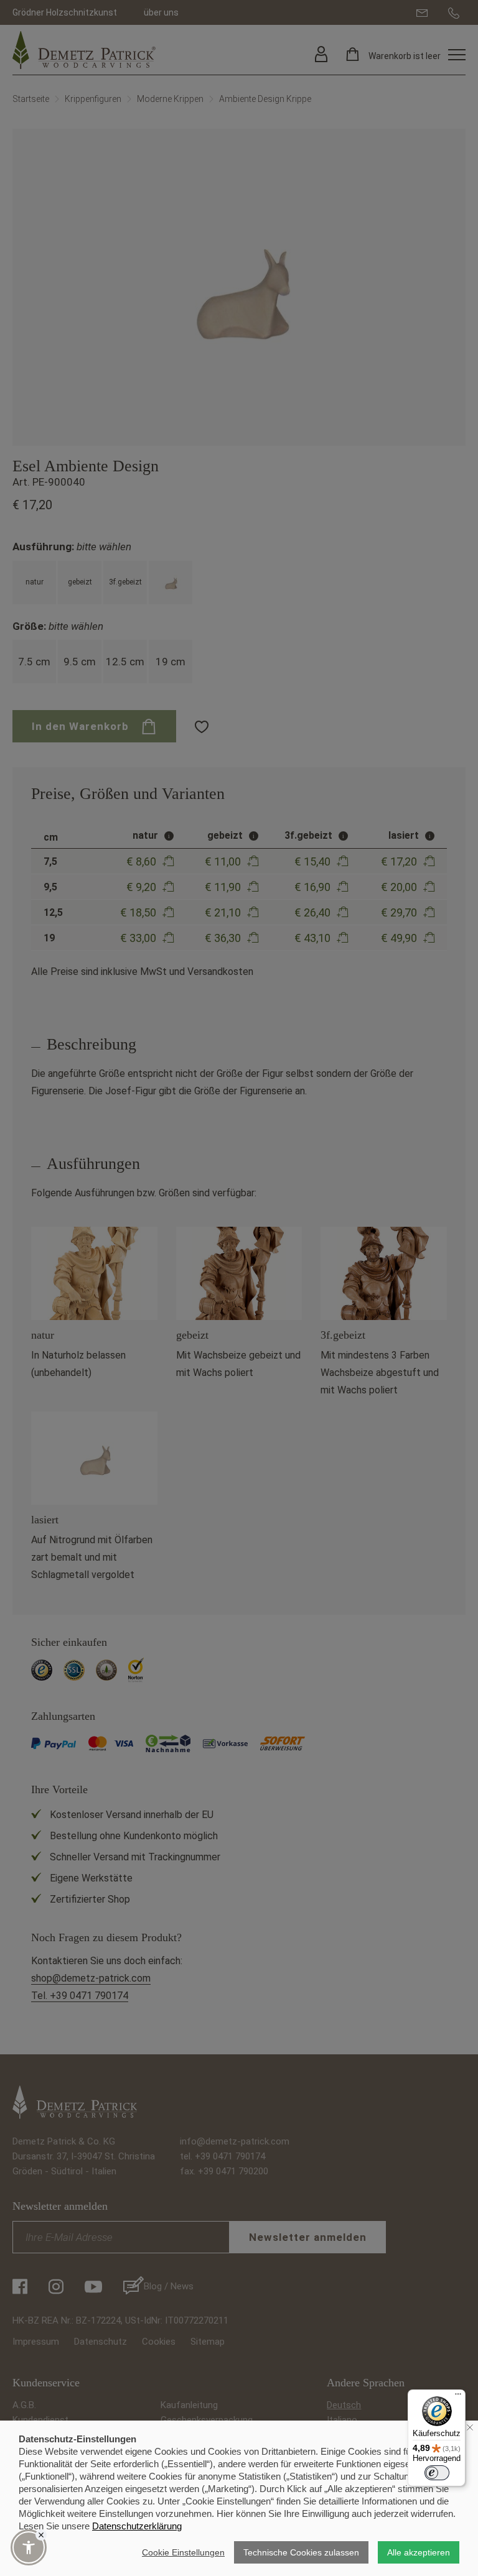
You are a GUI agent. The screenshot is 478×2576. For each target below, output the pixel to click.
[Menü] (458, 2397)
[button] (29, 2547)
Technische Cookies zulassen (301, 2552)
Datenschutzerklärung (137, 2526)
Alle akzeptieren (419, 2552)
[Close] (41, 2535)
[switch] (437, 2473)
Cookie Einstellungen (183, 2552)
